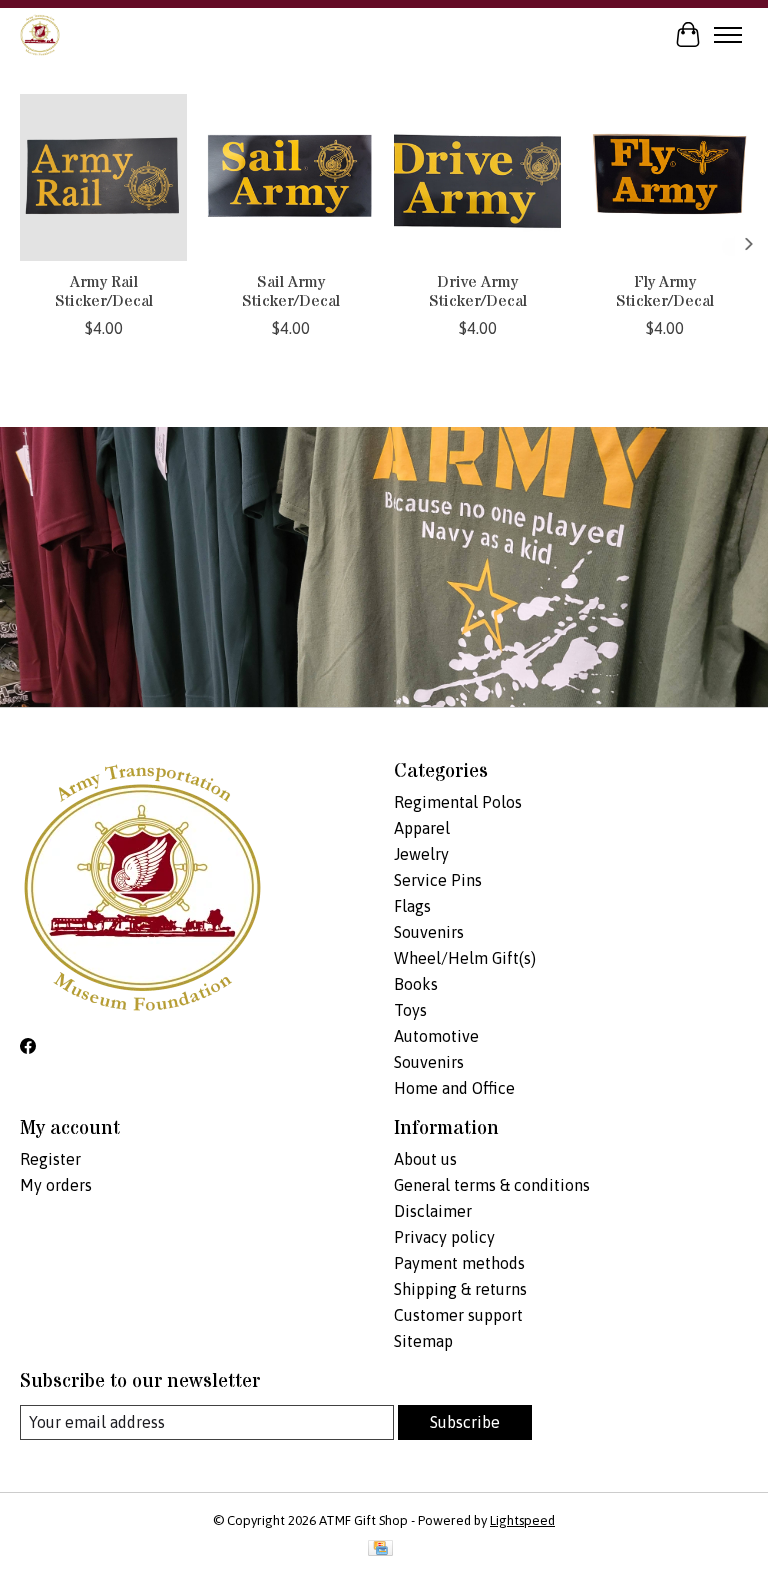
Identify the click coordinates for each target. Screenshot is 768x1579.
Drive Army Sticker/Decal (478, 291)
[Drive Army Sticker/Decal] (477, 177)
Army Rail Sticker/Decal (104, 291)
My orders (56, 1185)
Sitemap (423, 1341)
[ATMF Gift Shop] (40, 34)
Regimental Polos (458, 802)
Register (50, 1159)
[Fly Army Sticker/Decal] (664, 177)
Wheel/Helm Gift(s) (465, 958)
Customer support (458, 1315)
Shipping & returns (460, 1289)
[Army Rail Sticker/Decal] (103, 177)
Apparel (422, 828)
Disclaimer (433, 1211)
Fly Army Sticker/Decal (665, 291)
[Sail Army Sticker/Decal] (290, 177)
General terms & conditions (492, 1185)
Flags (412, 906)
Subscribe (465, 1422)
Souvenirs (429, 932)
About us (425, 1159)
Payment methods (459, 1263)
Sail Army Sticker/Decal (291, 291)
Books (416, 984)
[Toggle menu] (728, 35)
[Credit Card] (380, 1549)
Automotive (436, 1036)
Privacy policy (444, 1237)
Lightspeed (522, 1520)
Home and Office (454, 1088)
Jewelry (421, 854)
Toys (410, 1010)
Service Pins (438, 880)
